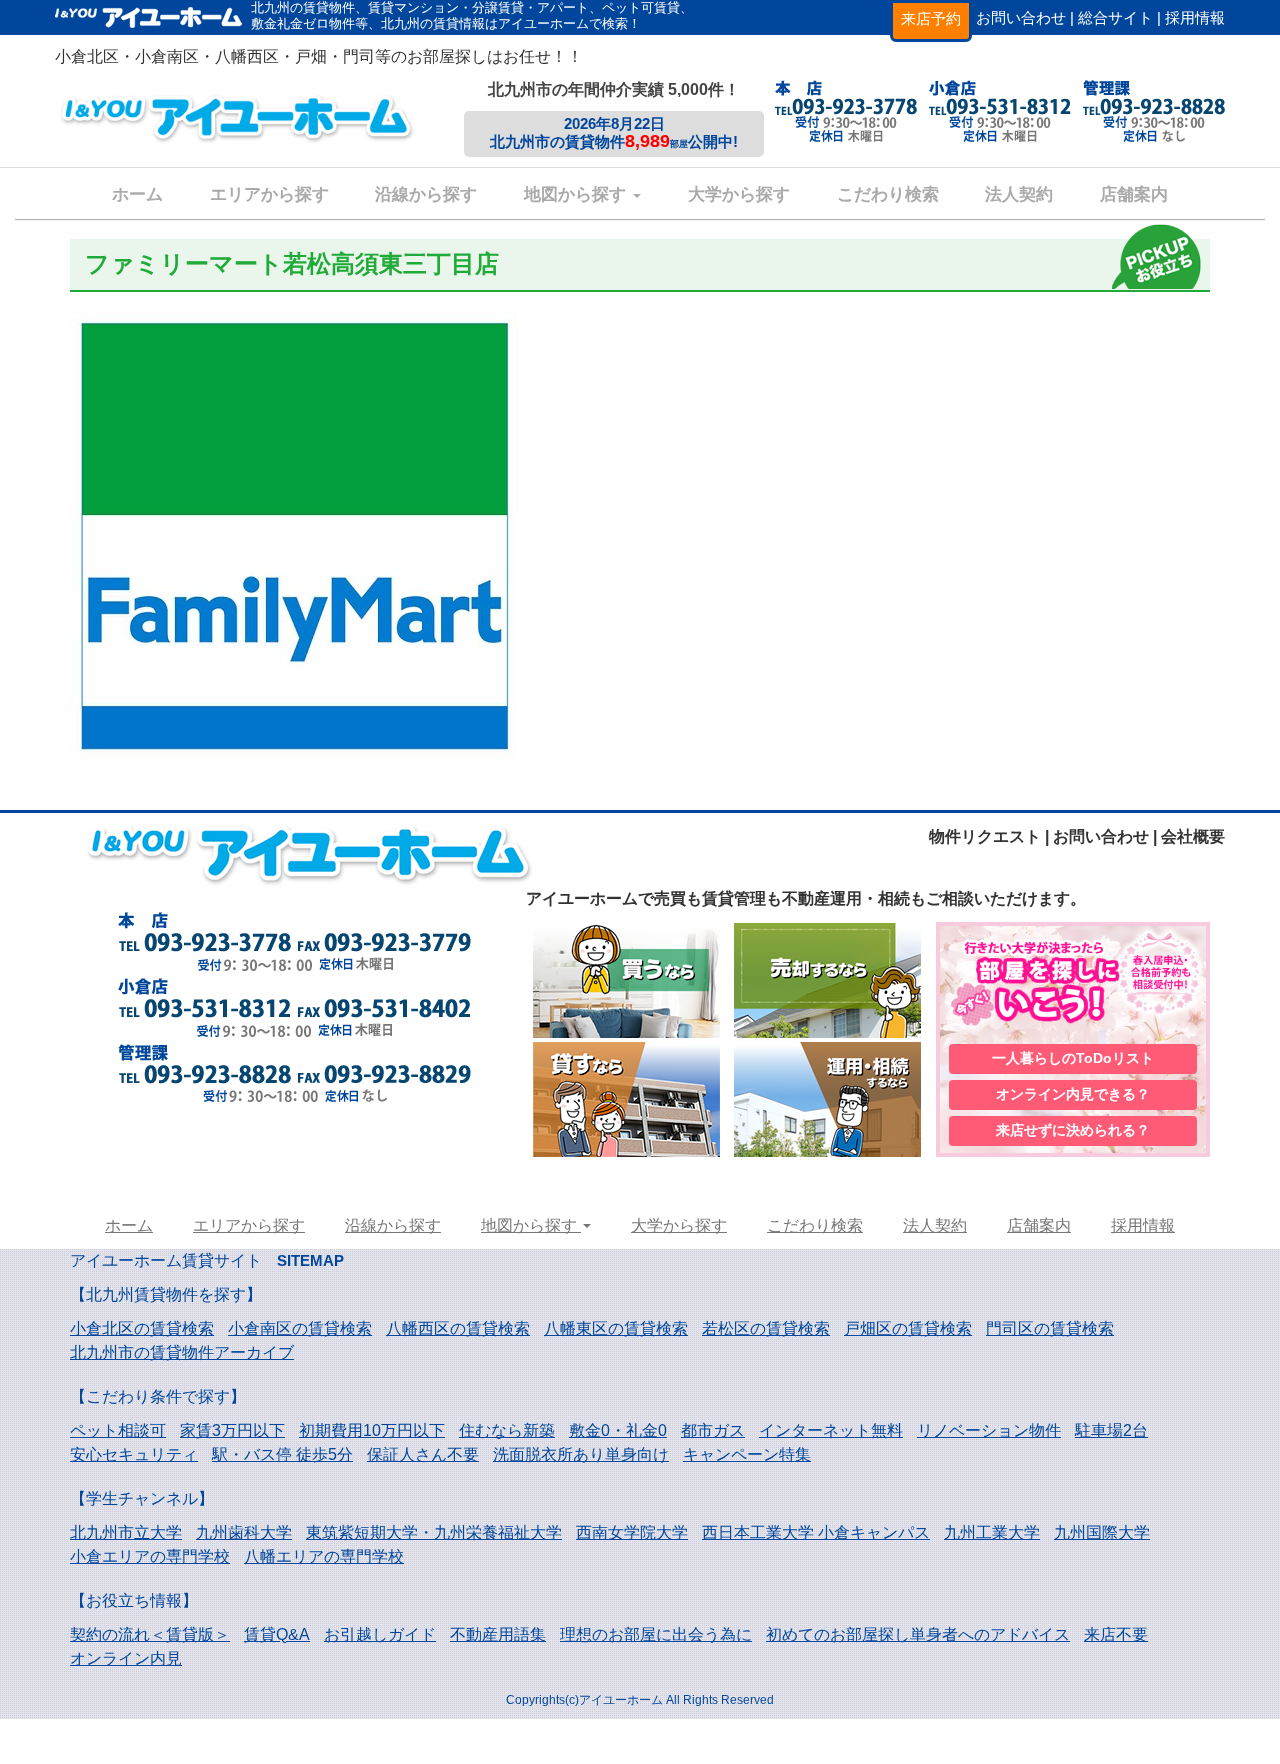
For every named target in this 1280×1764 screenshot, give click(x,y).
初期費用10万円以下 (372, 1430)
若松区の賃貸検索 (766, 1328)
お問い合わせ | (1025, 17)
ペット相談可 (118, 1430)
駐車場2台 (1111, 1430)
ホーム (137, 194)
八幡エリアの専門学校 (324, 1556)
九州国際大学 (1102, 1532)
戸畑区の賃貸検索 (908, 1328)
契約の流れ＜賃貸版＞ (150, 1634)
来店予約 (931, 18)
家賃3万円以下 (232, 1430)
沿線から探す (426, 194)
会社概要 (1193, 836)
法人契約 (1019, 194)
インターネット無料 (831, 1430)
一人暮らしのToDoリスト (1073, 1058)
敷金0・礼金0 (618, 1430)
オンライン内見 (126, 1658)
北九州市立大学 (126, 1532)
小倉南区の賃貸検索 (300, 1328)
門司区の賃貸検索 (1050, 1328)
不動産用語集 (498, 1634)
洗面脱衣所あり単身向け (581, 1454)
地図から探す (577, 194)
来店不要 (1116, 1634)
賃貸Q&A (277, 1634)
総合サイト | (1119, 17)
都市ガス (713, 1430)
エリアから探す (269, 194)
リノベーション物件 (989, 1430)
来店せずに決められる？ (1073, 1130)
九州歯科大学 (244, 1532)
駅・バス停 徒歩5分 (282, 1454)
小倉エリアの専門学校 (150, 1556)
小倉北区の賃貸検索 (142, 1328)
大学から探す (739, 194)
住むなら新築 (507, 1430)
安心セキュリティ (134, 1454)
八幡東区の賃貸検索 (616, 1328)
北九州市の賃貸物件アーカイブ (182, 1352)
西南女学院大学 (632, 1532)
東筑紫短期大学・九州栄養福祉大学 (434, 1532)
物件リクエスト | (989, 836)
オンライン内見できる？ (1073, 1094)
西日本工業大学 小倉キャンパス (816, 1532)
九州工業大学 (992, 1532)
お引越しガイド (380, 1634)
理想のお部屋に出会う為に (656, 1634)
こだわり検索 (888, 194)
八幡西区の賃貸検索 (458, 1328)
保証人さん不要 (423, 1454)
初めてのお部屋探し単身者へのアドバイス (918, 1634)
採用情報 (1195, 17)
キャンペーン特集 (747, 1454)
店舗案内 (1134, 194)
